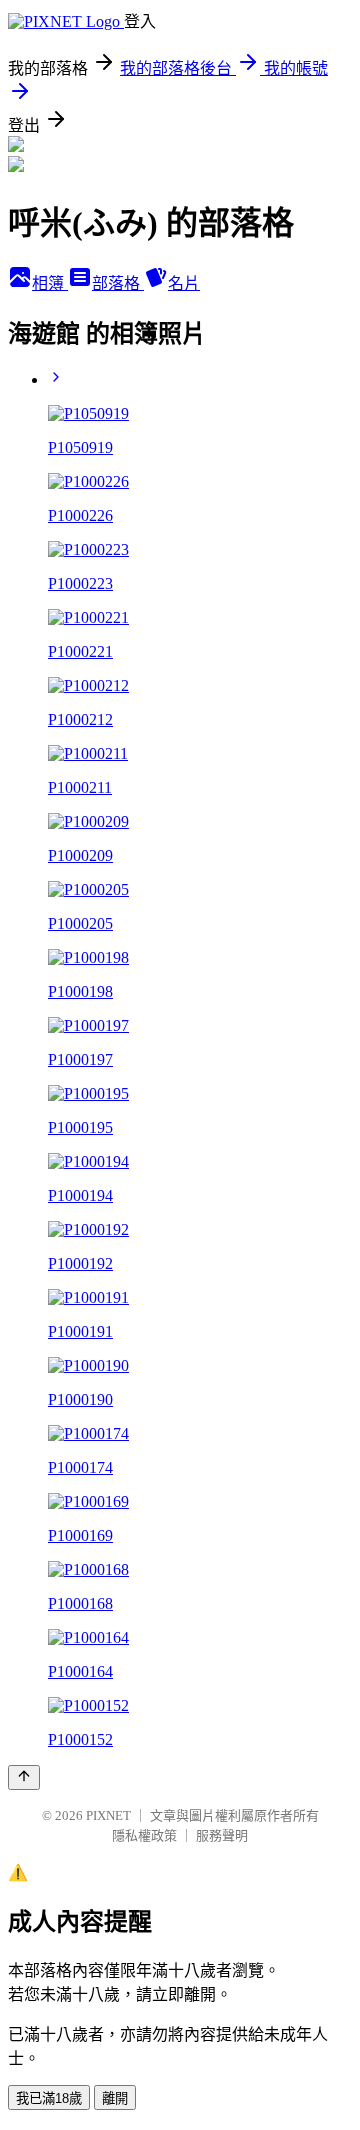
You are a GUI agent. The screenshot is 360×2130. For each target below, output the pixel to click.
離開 (115, 2098)
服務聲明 (222, 1835)
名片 (184, 283)
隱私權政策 (144, 1835)
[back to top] (24, 1777)
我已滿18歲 (49, 2098)
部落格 (118, 283)
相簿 (50, 283)
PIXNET (108, 1815)
